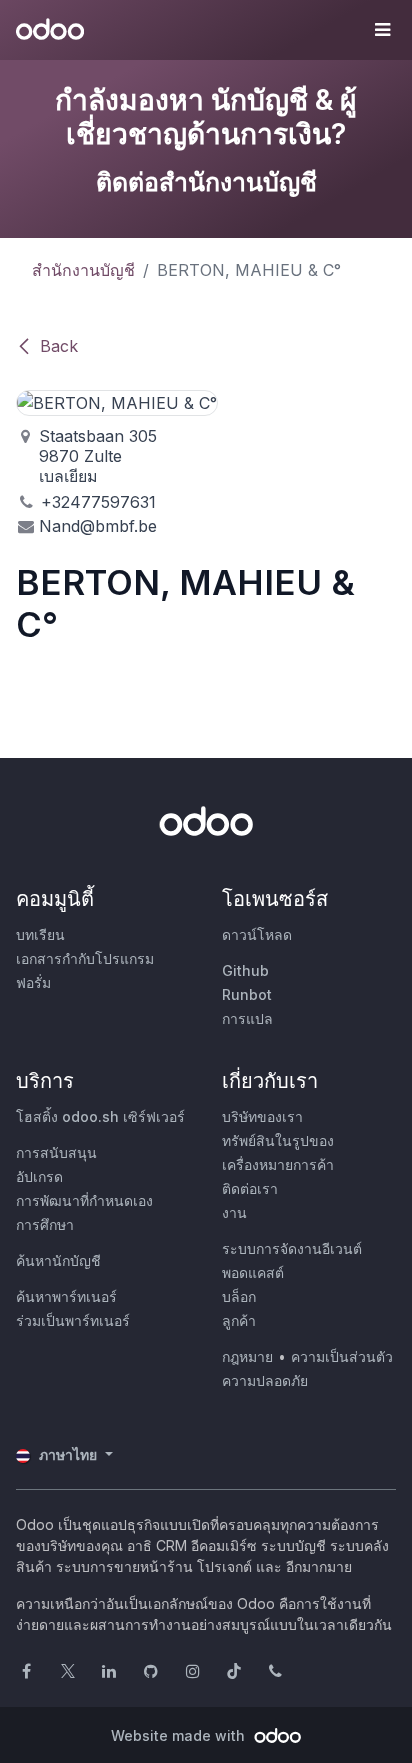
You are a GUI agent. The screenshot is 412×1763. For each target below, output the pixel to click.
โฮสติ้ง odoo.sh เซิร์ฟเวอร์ (100, 1116)
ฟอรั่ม (33, 982)
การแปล (247, 1018)
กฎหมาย (247, 1356)
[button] (382, 30)
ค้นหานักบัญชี (58, 1260)
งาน (234, 1212)
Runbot (247, 994)
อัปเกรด (39, 1176)
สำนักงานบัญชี (83, 270)
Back (59, 346)
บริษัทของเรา (262, 1116)
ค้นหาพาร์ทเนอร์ (66, 1296)
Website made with (180, 1735)
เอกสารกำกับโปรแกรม (85, 958)
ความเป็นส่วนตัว (342, 1356)
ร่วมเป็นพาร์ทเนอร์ (73, 1320)
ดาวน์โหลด (257, 934)
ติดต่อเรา (250, 1188)
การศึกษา (45, 1224)
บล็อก (239, 1296)
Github (245, 970)
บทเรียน (40, 934)
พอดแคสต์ (253, 1272)
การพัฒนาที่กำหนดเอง (84, 1200)
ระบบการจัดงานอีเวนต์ (292, 1248)
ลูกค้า (239, 1320)
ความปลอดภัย (265, 1380)
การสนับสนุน (56, 1152)
